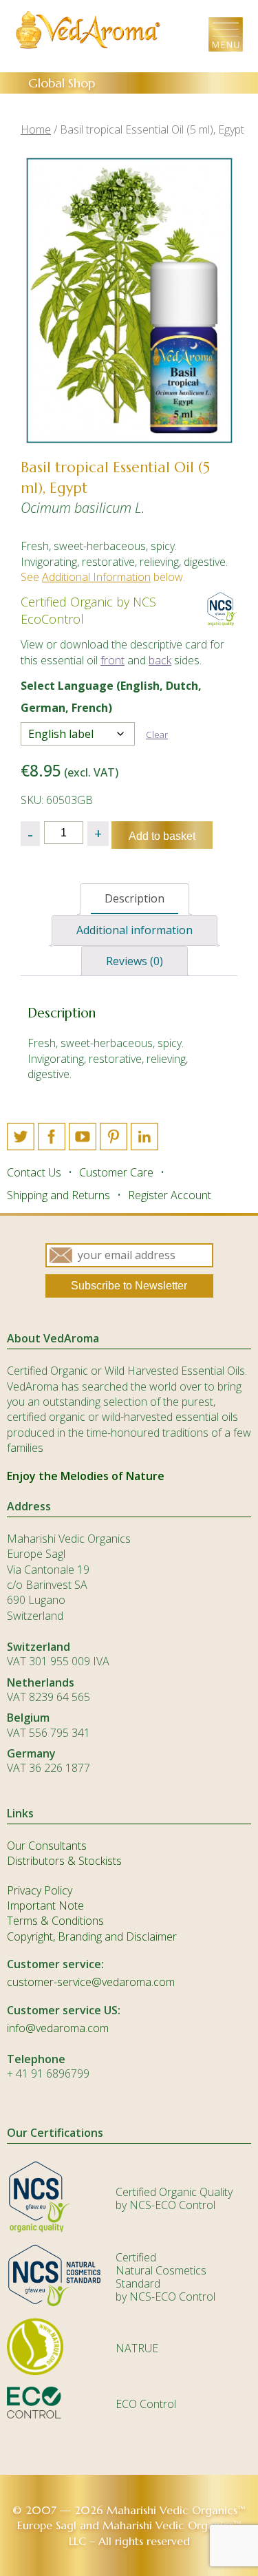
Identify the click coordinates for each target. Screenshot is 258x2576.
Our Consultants (47, 1846)
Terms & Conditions (55, 1921)
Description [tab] (135, 898)
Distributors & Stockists (64, 1861)
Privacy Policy (40, 1890)
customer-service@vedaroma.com (91, 1982)
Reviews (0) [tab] (135, 961)
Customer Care (116, 1172)
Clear (157, 735)
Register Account (170, 1195)
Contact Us (34, 1172)
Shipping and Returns (58, 1195)
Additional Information (96, 577)
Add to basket (162, 836)
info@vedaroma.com (58, 2028)
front (112, 660)
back (160, 660)
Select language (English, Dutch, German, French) (111, 697)
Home (36, 129)
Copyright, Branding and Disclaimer (92, 1936)
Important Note (45, 1905)
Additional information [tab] (135, 930)
